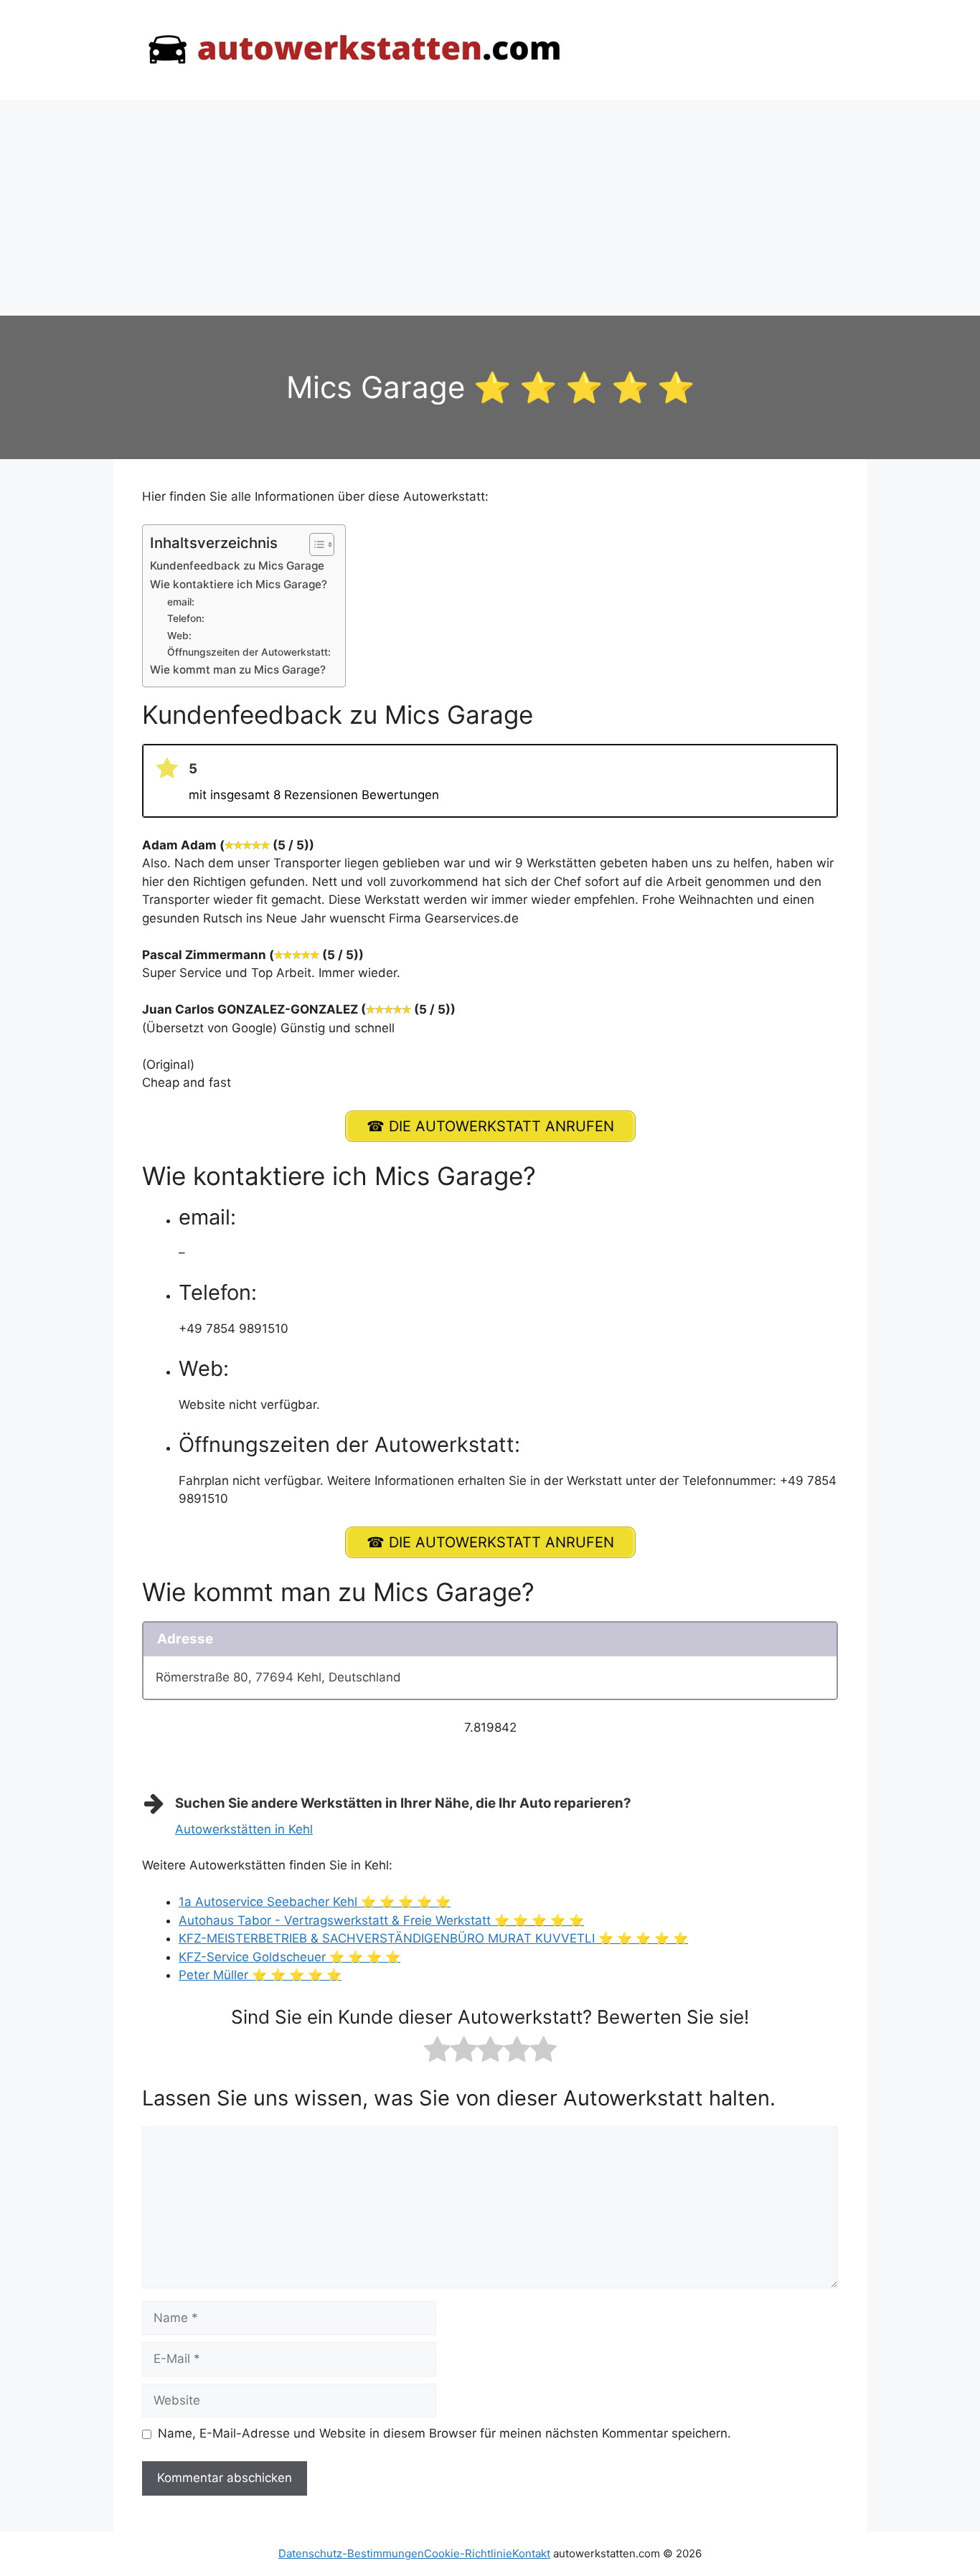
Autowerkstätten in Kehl (244, 1829)
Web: (179, 636)
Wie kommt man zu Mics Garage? (238, 670)
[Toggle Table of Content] (315, 544)
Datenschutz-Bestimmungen (351, 2553)
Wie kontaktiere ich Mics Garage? (239, 584)
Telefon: (186, 618)
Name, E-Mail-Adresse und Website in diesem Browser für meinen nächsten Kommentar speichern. (444, 2433)
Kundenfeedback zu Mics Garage (237, 566)
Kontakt (531, 2553)
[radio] (437, 2052)
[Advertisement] (490, 208)
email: (181, 602)
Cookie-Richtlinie (468, 2553)
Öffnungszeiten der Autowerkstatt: (249, 652)
